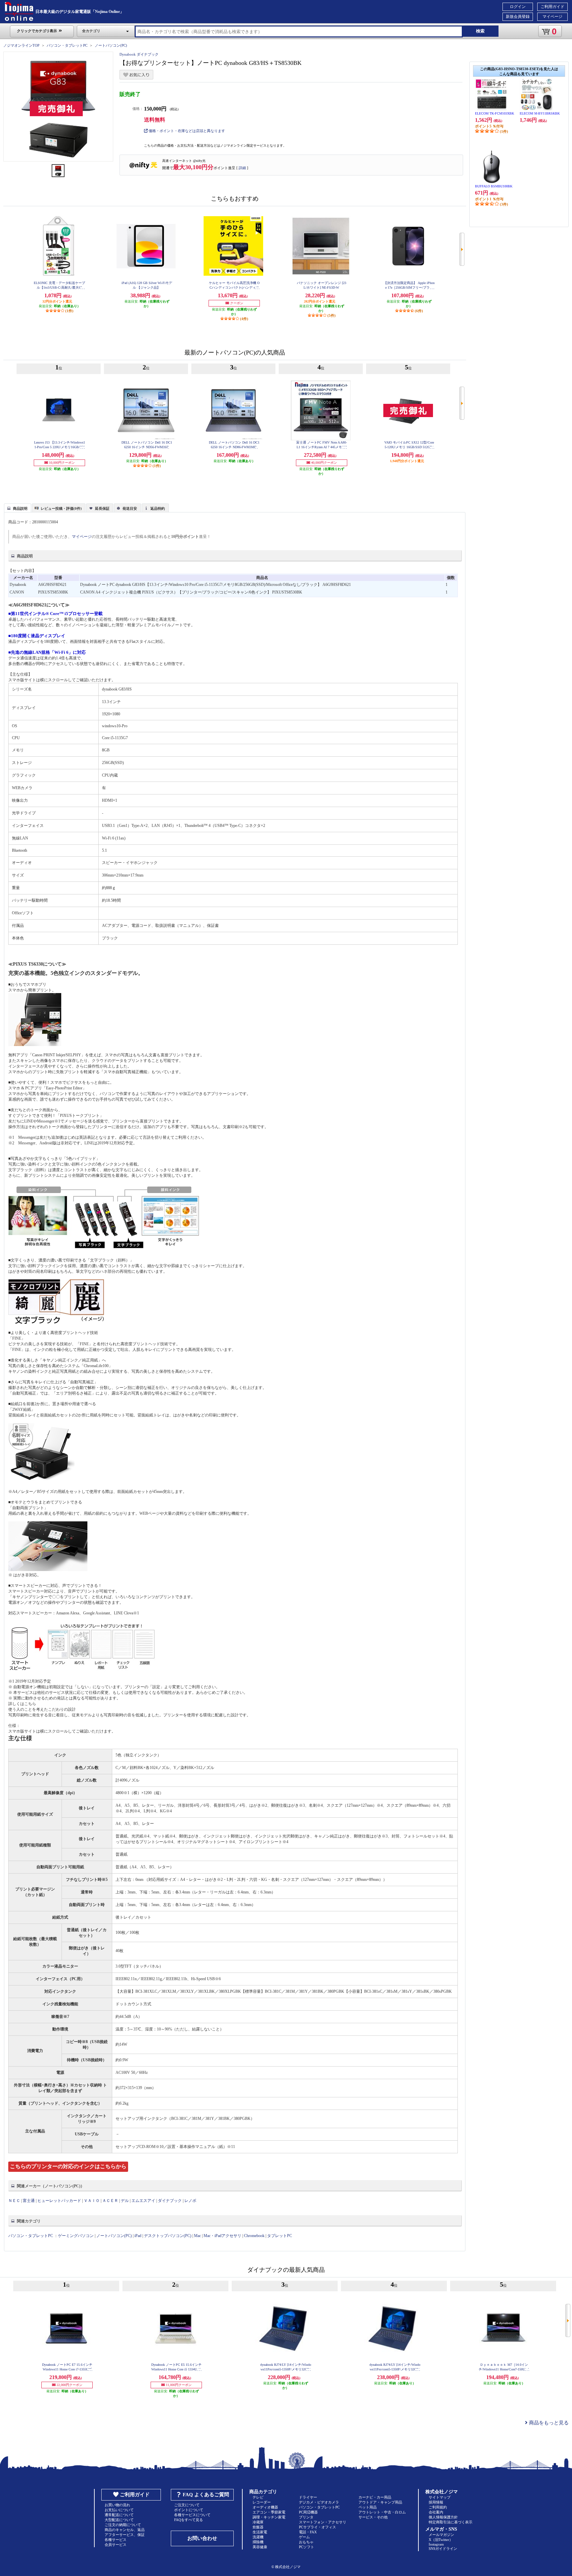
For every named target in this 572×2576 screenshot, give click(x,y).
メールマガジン (441, 2535)
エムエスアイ (143, 2201)
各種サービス (116, 2540)
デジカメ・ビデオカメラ (319, 2502)
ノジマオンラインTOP (21, 45)
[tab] (18, 508)
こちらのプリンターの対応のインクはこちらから (68, 2166)
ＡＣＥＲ (110, 2201)
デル (125, 2201)
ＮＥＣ (14, 2201)
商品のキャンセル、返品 (125, 2530)
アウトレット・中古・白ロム (382, 2512)
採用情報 (436, 2502)
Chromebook (254, 2236)
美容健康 (260, 2547)
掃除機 (258, 2542)
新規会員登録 (518, 17)
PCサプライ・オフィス (317, 2527)
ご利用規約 (438, 2507)
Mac (197, 2236)
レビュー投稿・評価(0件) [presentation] (61, 508)
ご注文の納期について (123, 2525)
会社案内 (436, 2512)
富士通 (29, 2201)
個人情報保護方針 (443, 2517)
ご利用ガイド (552, 7)
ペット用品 (368, 2507)
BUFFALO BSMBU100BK (494, 186)
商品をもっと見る (548, 2423)
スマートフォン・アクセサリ (323, 2522)
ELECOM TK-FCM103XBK (495, 113)
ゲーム (304, 2537)
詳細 (242, 168)
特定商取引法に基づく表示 (451, 2522)
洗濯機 (258, 2537)
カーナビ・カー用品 (375, 2497)
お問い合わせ (202, 2538)
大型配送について (119, 2520)
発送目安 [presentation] (130, 508)
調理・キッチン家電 (269, 2517)
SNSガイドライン (443, 2549)
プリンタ (306, 2517)
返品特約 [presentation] (158, 508)
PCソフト (307, 2547)
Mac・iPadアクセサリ (222, 2236)
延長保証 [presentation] (102, 508)
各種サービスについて (192, 2515)
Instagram (436, 2544)
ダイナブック (170, 2201)
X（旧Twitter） (441, 2540)
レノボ (190, 2201)
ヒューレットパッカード (59, 2201)
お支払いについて (119, 2510)
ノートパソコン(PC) (111, 45)
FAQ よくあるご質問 (206, 2495)
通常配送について (119, 2515)
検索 (480, 31)
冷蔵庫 (258, 2522)
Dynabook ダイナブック (139, 54)
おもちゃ (306, 2542)
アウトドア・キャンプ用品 (380, 2502)
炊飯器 (258, 2527)
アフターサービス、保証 (125, 2535)
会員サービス (116, 2545)
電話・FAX (308, 2532)
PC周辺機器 (308, 2512)
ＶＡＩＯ (92, 2201)
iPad (138, 2236)
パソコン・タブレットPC (67, 45)
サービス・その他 (373, 2517)
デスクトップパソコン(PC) (168, 2236)
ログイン (518, 7)
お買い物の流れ (117, 2505)
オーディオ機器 (265, 2507)
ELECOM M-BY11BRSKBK (540, 113)
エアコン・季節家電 (269, 2512)
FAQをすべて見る (189, 2520)
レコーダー (262, 2502)
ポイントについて (189, 2510)
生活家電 (260, 2532)
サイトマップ (440, 2497)
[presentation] (17, 507)
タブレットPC (280, 2236)
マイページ (552, 17)
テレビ (258, 2497)
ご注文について (187, 2505)
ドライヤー (308, 2497)
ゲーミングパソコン (76, 2236)
